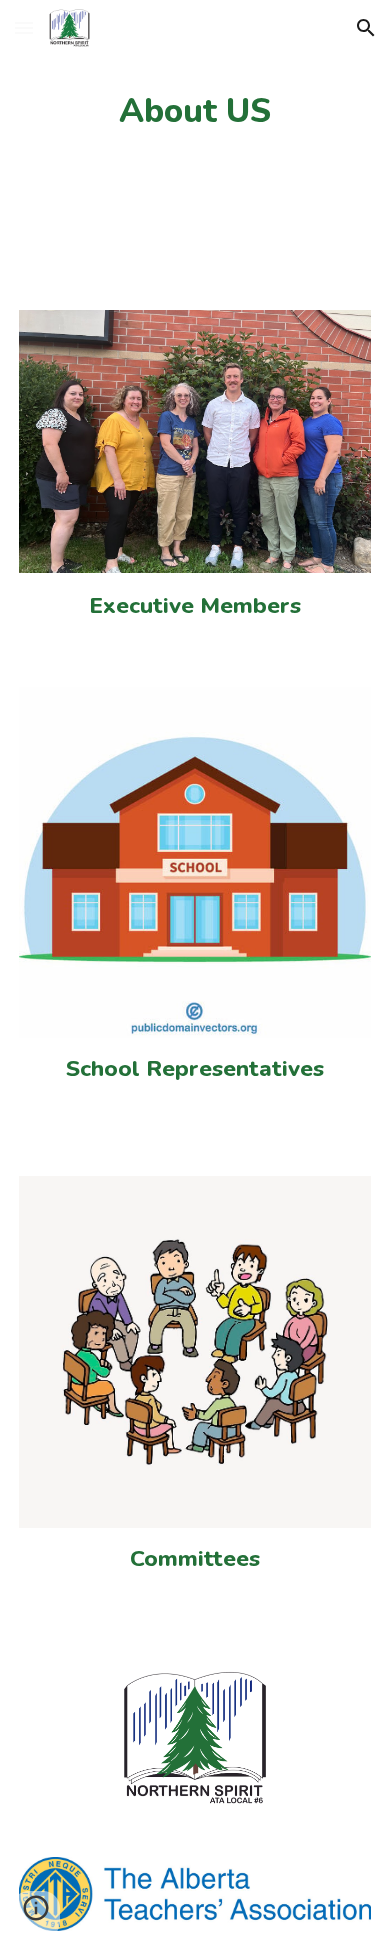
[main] (195, 111)
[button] (24, 27)
